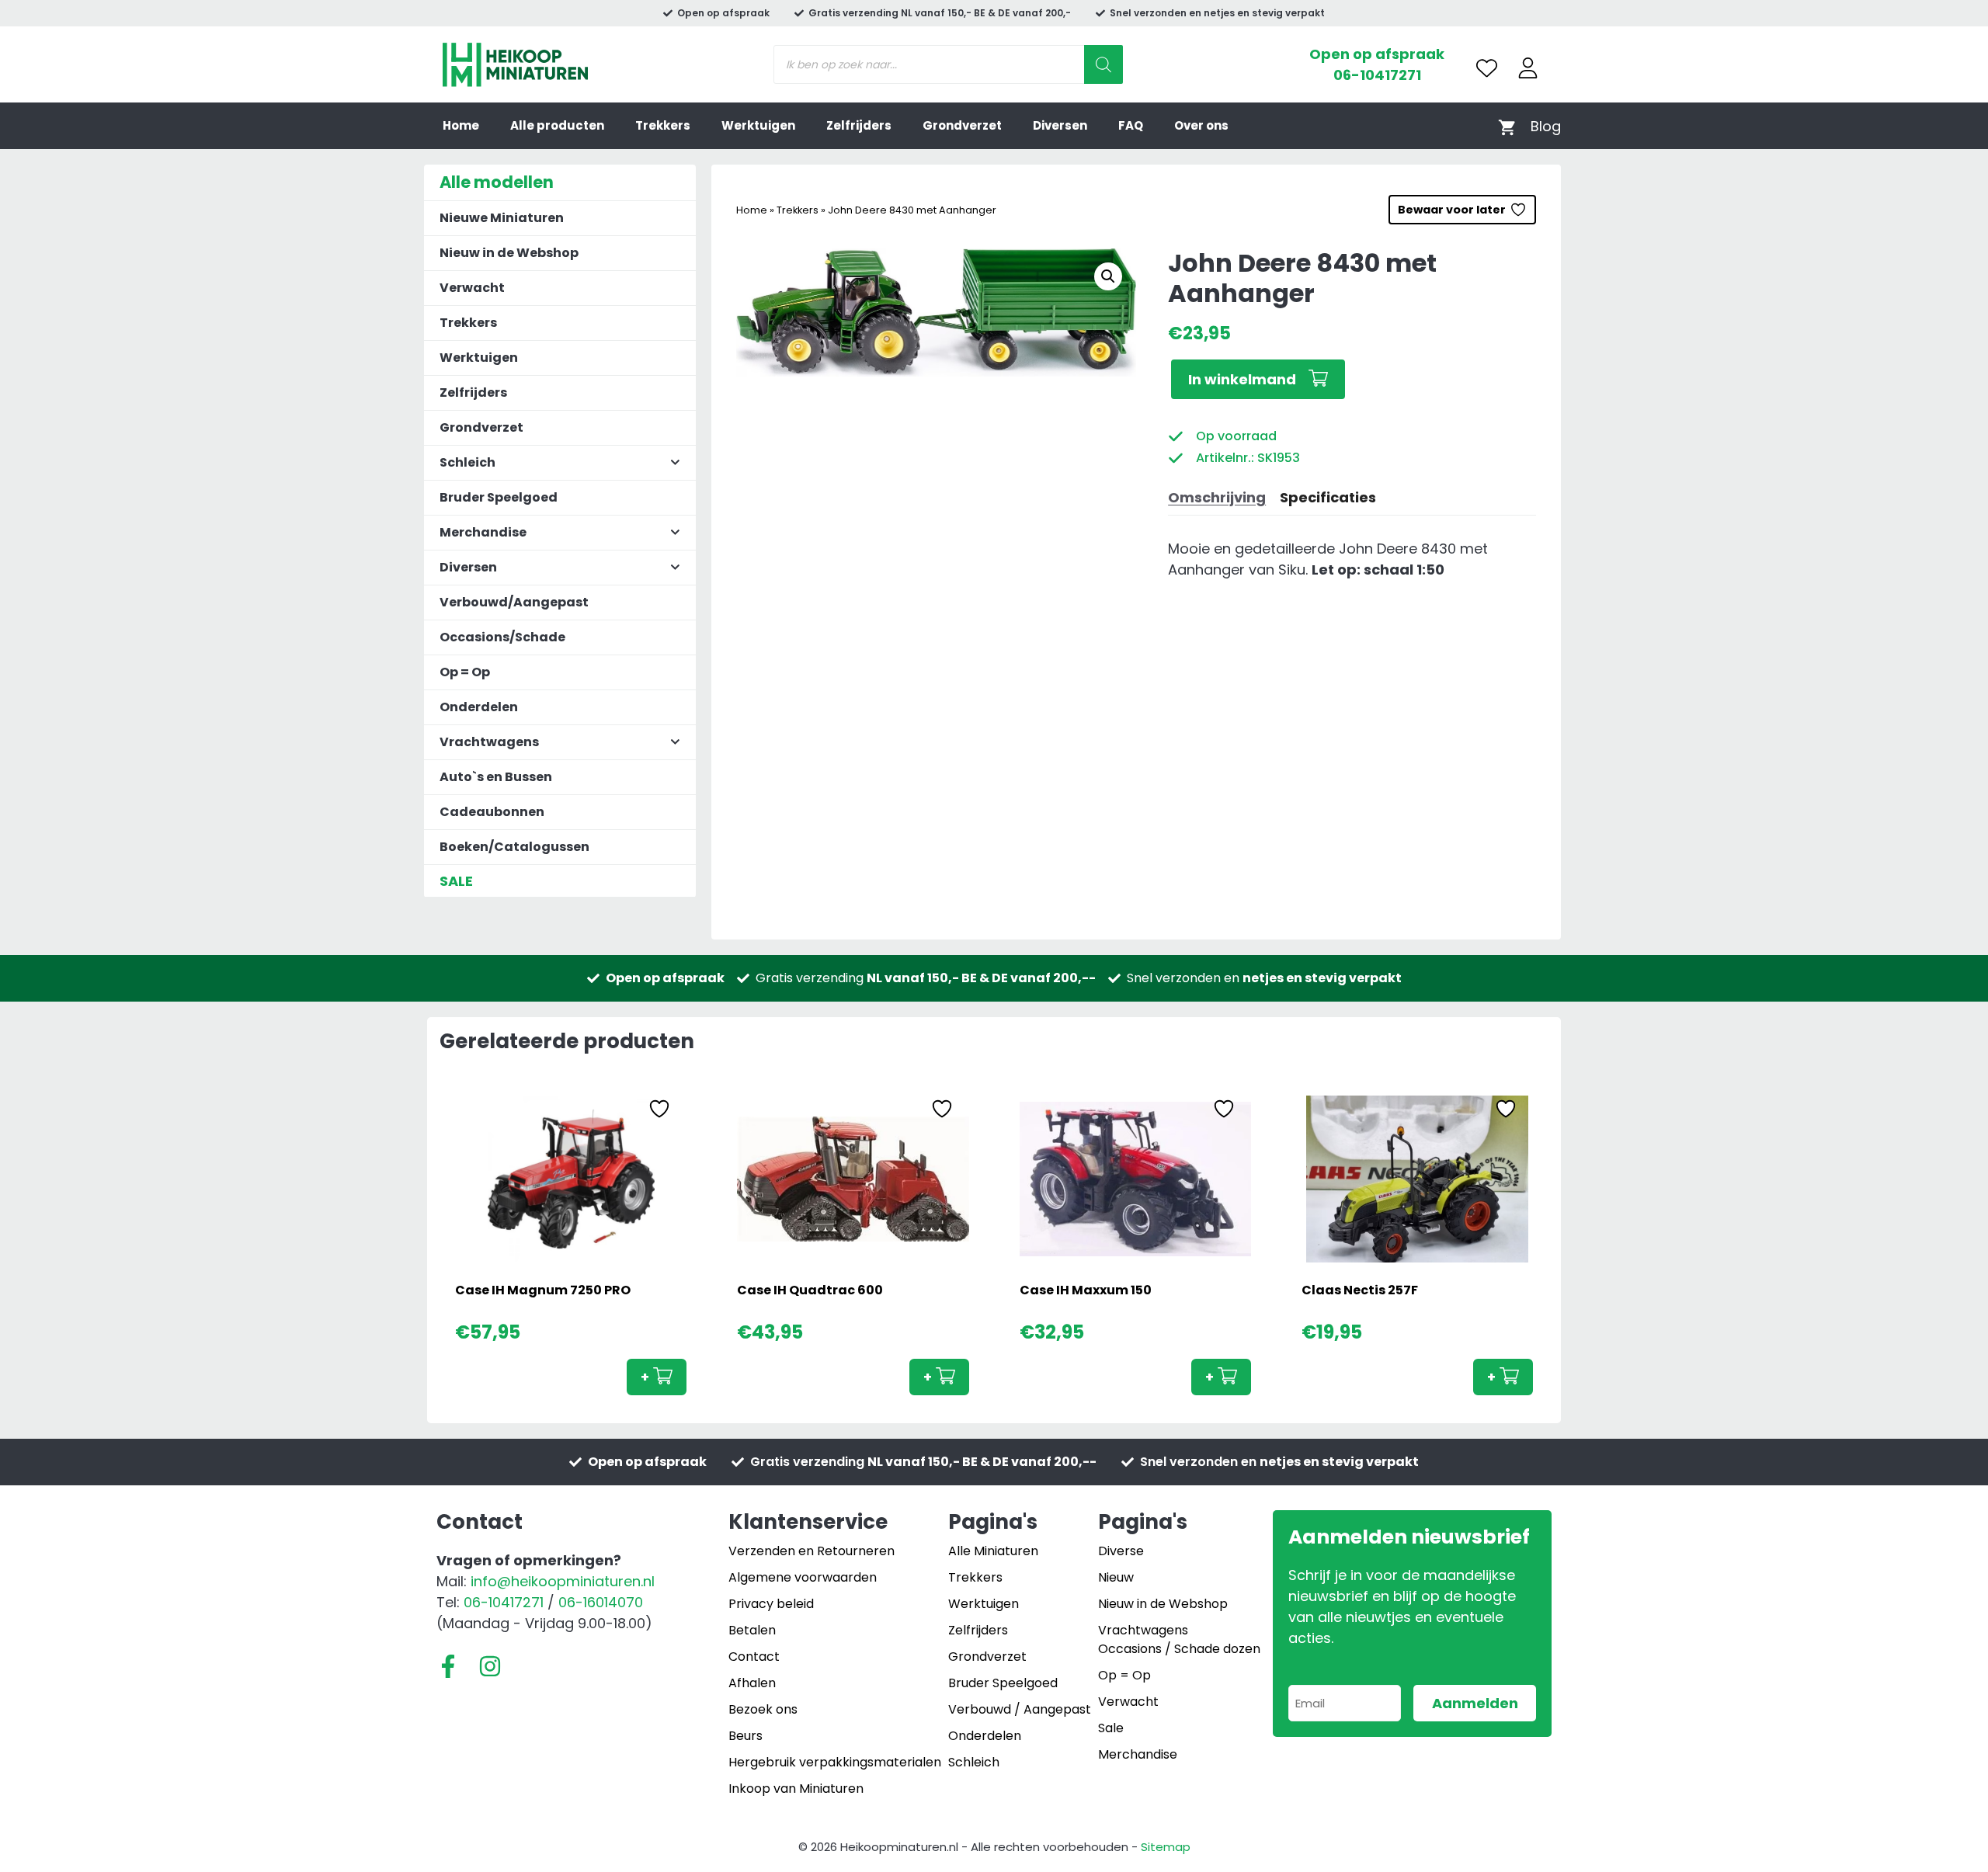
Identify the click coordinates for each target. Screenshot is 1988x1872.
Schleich (974, 1762)
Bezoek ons (763, 1709)
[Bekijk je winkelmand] (1507, 126)
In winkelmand (1242, 379)
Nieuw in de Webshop (509, 253)
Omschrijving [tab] (1217, 497)
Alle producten (557, 125)
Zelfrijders (859, 125)
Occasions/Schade (502, 637)
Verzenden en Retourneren (812, 1551)
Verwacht (472, 288)
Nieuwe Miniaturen (502, 218)
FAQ (1131, 125)
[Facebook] (448, 1666)
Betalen (752, 1630)
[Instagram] (490, 1666)
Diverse (1121, 1551)
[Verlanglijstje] (1487, 68)
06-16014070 (601, 1602)
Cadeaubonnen (492, 812)
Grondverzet (962, 125)
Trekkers (663, 125)
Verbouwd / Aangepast (1020, 1709)
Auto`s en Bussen (496, 777)
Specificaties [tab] (1328, 497)
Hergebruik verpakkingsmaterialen (835, 1762)
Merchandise (1138, 1754)
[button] (1108, 276)
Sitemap (1166, 1847)
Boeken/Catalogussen (514, 847)
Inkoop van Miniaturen (796, 1789)
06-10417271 (1377, 75)
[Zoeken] (1103, 64)
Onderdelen (479, 707)
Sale (1111, 1728)
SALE (456, 881)
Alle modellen (497, 182)
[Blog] (1546, 126)
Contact (754, 1657)
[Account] (1528, 68)
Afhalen (752, 1683)
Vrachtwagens (1143, 1630)
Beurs (745, 1736)
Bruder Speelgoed (499, 497)
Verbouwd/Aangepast (514, 602)
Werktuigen (758, 125)
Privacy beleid (771, 1604)
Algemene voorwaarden (803, 1577)
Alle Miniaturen (993, 1551)
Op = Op (465, 672)
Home (461, 125)
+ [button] (645, 1377)
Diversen (1060, 125)
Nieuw (1116, 1577)
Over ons (1201, 125)
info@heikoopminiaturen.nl (563, 1581)
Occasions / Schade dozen (1179, 1649)
